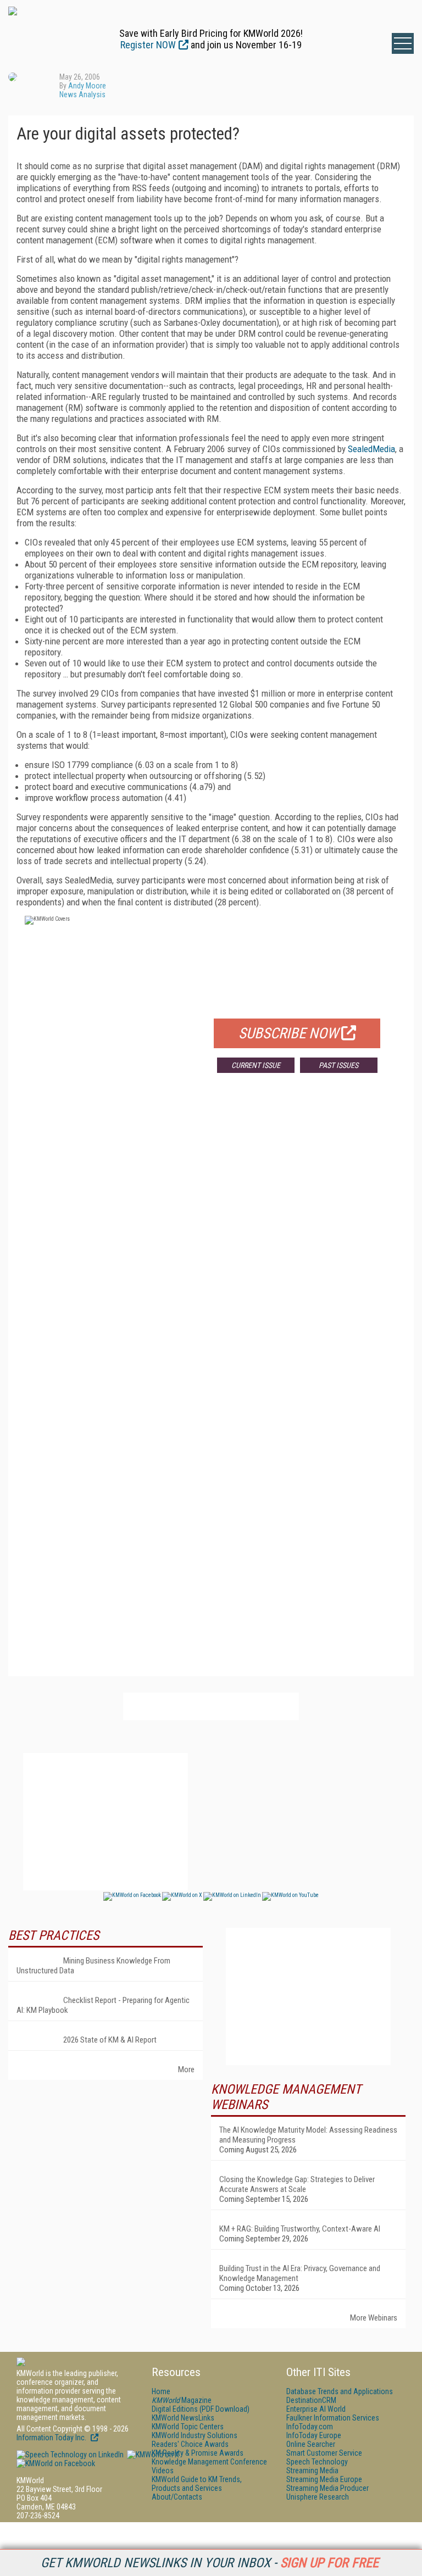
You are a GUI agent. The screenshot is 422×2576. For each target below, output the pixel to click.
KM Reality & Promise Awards (198, 2453)
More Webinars (374, 2318)
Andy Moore (87, 86)
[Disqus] (211, 1244)
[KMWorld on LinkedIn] (70, 2455)
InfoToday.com (310, 2427)
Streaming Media (312, 2471)
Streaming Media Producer (327, 2488)
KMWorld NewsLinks (183, 2418)
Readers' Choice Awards (190, 2444)
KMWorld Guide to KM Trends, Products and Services (197, 2484)
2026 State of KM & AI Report (110, 2040)
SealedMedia (371, 449)
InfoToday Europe (314, 2435)
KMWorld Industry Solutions (195, 2435)
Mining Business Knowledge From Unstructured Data (93, 1966)
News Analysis (82, 94)
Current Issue (256, 1065)
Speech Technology (317, 2462)
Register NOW (148, 45)
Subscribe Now (288, 1033)
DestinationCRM (311, 2400)
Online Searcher (311, 2444)
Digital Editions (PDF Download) (201, 2409)
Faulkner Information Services (333, 2418)
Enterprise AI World (316, 2409)
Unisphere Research (318, 2497)
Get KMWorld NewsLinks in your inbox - (210, 2563)
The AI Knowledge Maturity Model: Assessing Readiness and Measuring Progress (308, 2135)
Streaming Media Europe (324, 2479)
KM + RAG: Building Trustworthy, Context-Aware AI (300, 2229)
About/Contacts (177, 2497)
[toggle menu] (403, 43)
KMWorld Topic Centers (188, 2427)
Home (161, 2391)
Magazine (182, 2400)
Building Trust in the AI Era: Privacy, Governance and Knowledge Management (300, 2273)
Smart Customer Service (324, 2453)
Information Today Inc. (52, 2438)
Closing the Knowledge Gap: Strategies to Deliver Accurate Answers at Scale (297, 2184)
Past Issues (338, 1065)
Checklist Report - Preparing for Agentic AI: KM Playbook (103, 2005)
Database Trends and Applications (340, 2391)
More (186, 2069)
